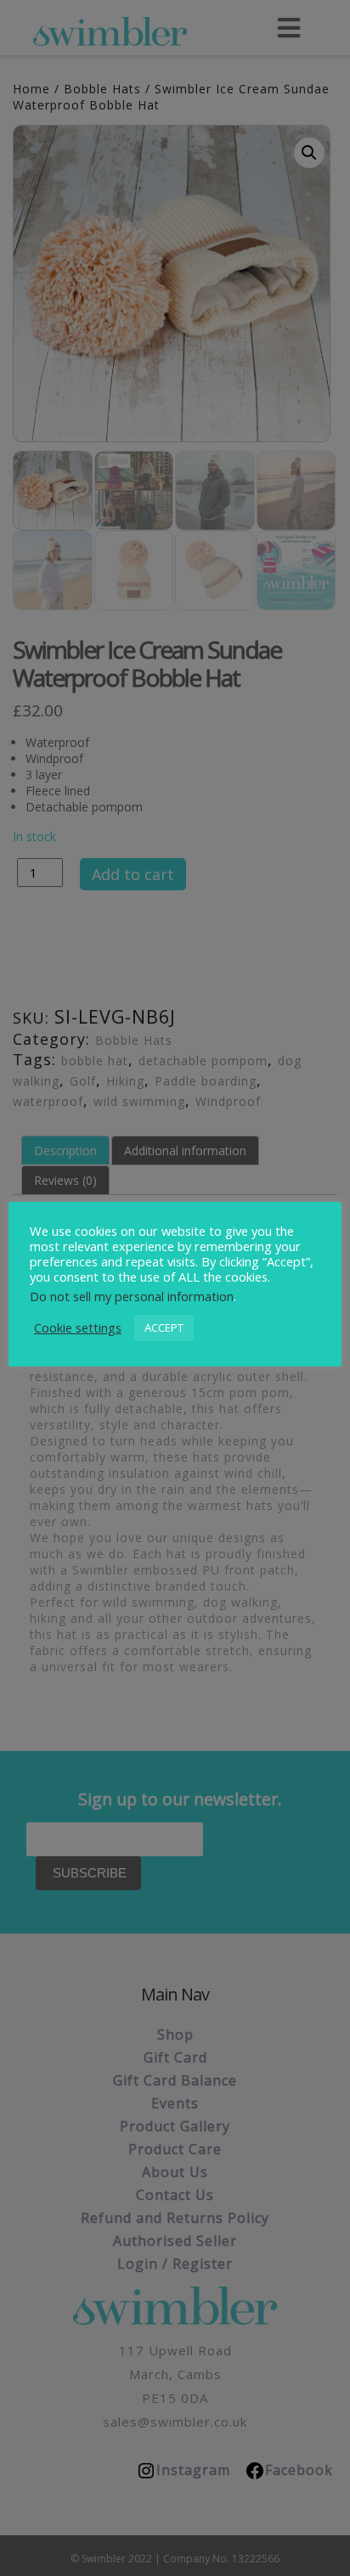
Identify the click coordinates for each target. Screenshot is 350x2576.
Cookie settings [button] (78, 1327)
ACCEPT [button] (164, 1327)
